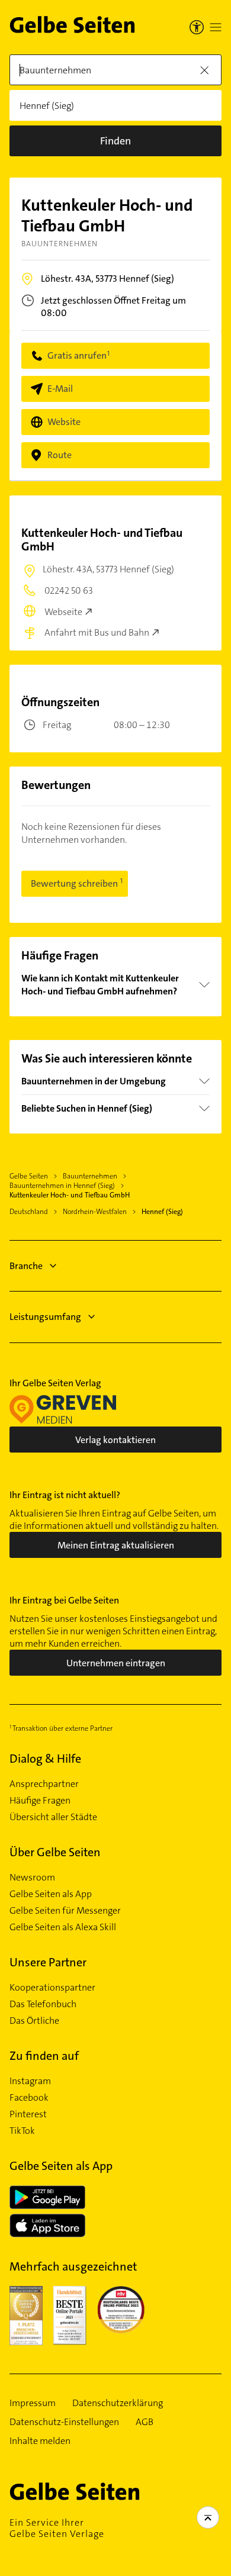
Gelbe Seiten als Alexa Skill (63, 1927)
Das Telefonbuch (43, 2004)
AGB (145, 2422)
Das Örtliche (34, 2021)
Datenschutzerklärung (118, 2403)
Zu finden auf (44, 2056)
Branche (26, 1266)
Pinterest (28, 2114)
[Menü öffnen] (216, 27)
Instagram (30, 2081)
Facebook (29, 2098)
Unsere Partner (48, 1962)
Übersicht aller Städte (53, 1817)
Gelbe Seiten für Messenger (65, 1911)
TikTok (22, 2131)
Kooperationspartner (52, 1988)
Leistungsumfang (45, 1317)
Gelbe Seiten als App (51, 1894)
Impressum (33, 2403)
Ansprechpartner (44, 1784)
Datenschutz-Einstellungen (64, 2422)
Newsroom (32, 1878)
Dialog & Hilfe (45, 1759)
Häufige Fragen (40, 1801)
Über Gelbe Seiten (55, 1852)
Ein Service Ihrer (57, 2528)
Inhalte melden (40, 2441)
